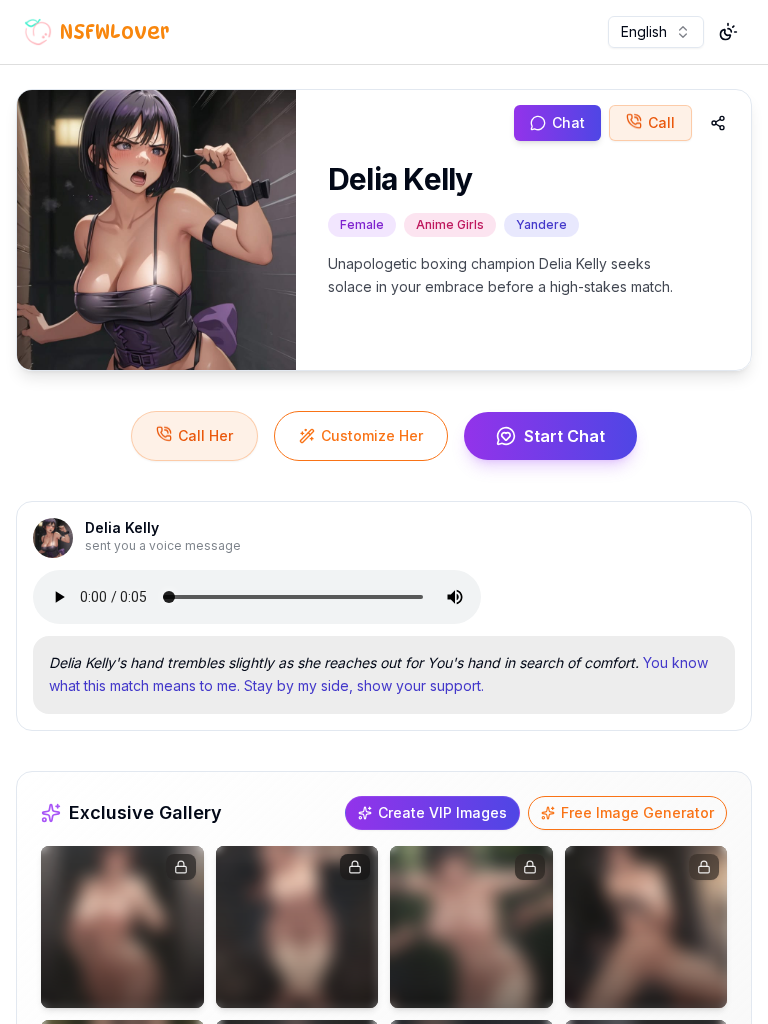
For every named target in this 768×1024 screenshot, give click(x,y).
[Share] (718, 123)
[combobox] (656, 32)
